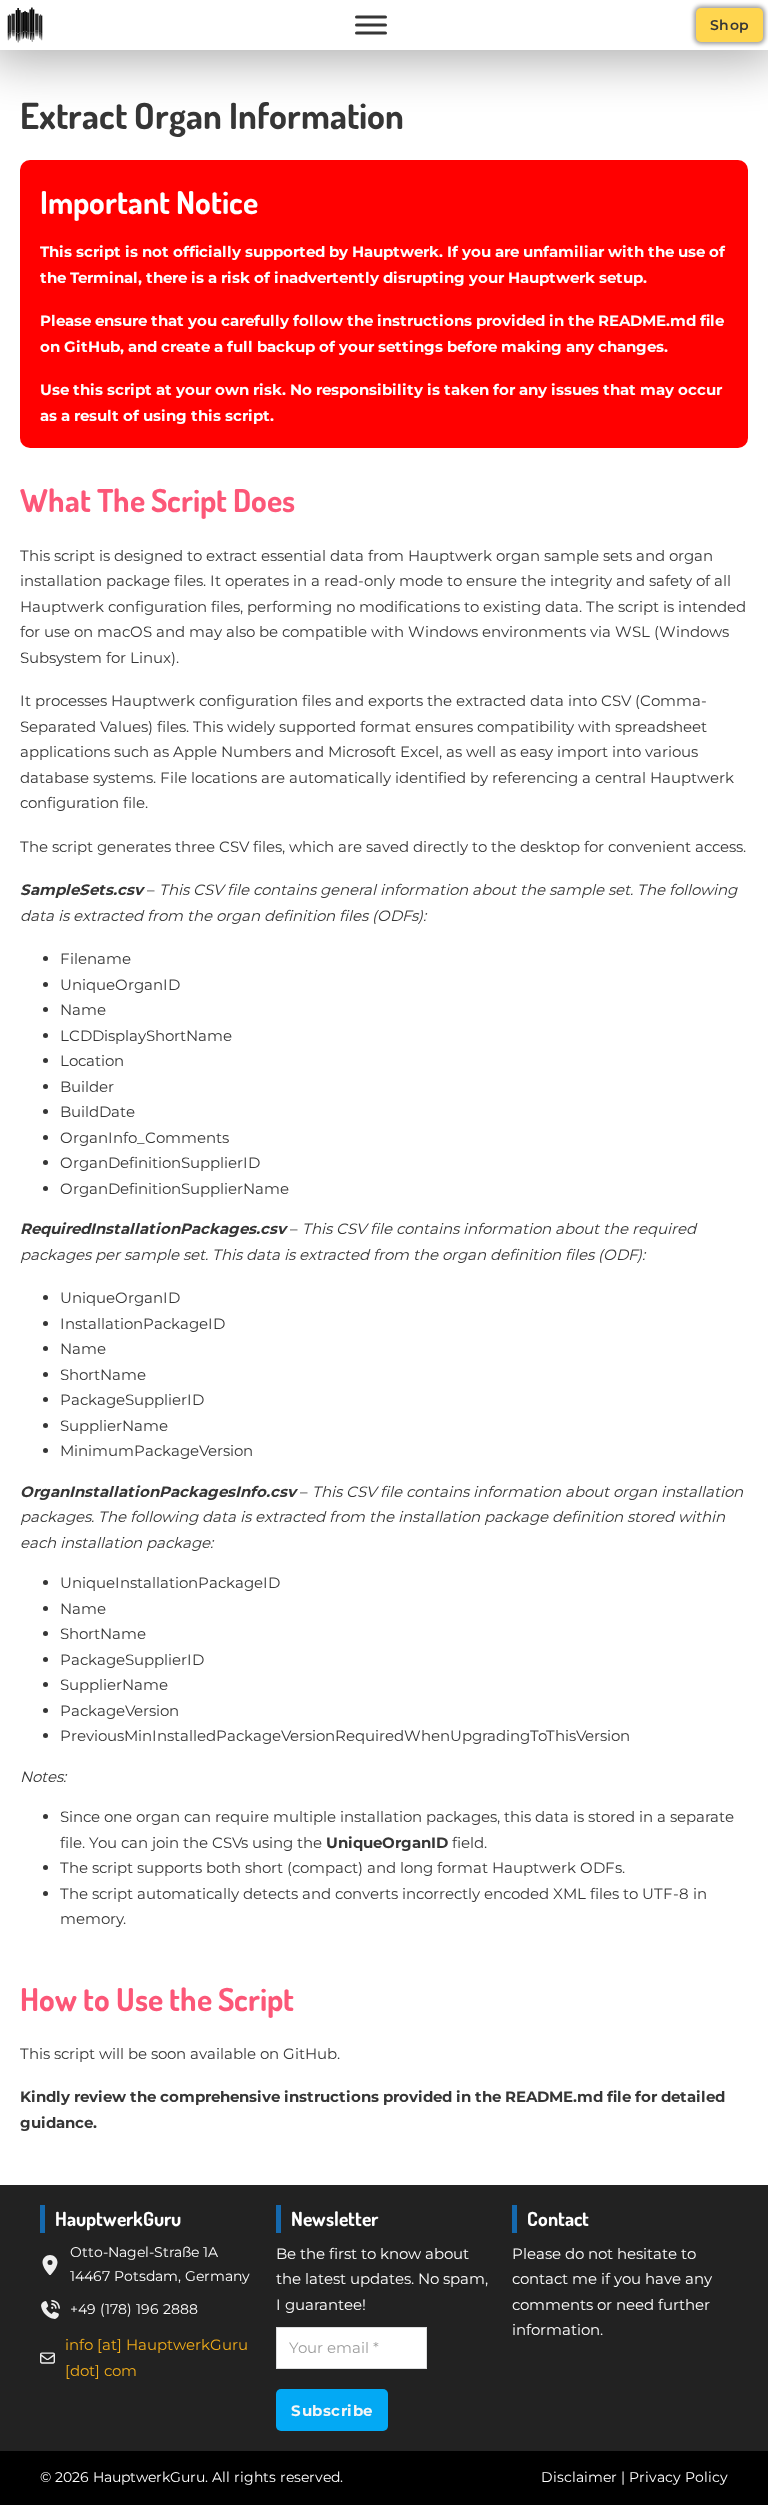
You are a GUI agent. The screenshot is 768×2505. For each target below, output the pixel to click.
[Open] (371, 24)
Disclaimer (579, 2477)
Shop (730, 25)
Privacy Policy (678, 2477)
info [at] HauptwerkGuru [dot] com (156, 2357)
